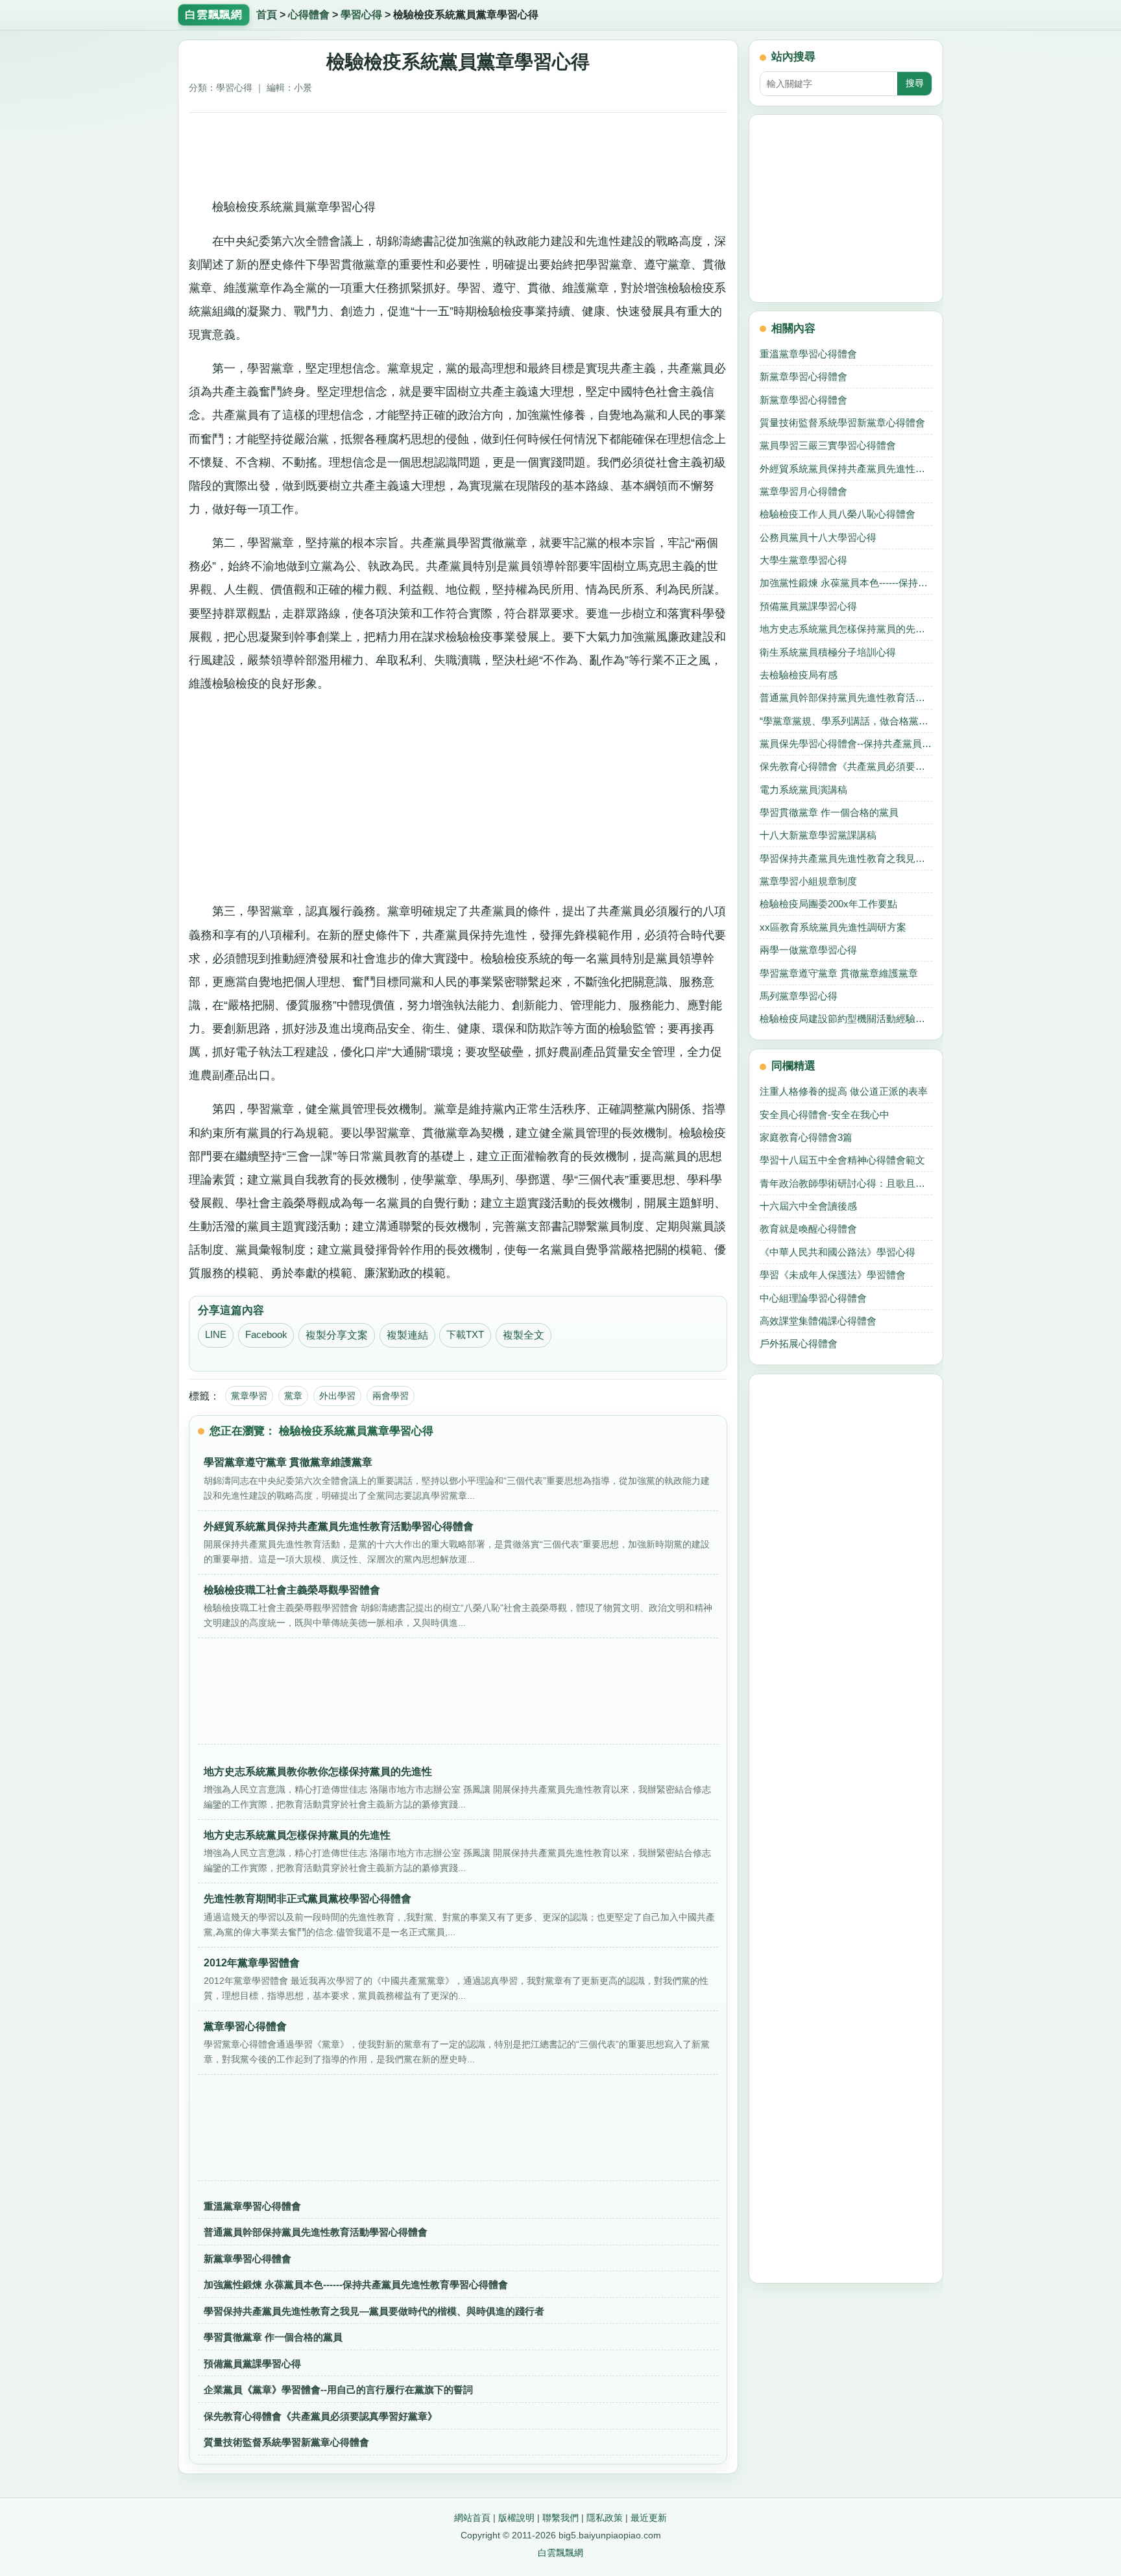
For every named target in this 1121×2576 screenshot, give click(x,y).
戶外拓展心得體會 (799, 1343)
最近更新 (649, 2518)
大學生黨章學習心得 (803, 560)
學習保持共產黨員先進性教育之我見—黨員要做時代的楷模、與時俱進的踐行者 (374, 2311)
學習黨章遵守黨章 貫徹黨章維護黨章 (839, 973)
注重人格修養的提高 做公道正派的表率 (844, 1091)
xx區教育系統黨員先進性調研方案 (833, 927)
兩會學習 (391, 1396)
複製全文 (524, 1335)
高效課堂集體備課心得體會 (818, 1321)
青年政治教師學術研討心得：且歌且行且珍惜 (846, 1183)
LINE (216, 1335)
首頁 (267, 15)
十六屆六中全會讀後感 (808, 1206)
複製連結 (407, 1335)
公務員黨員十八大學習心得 (818, 537)
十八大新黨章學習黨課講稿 (818, 835)
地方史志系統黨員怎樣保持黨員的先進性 (846, 629)
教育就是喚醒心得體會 (808, 1229)
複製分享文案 (337, 1335)
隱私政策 (605, 2518)
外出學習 (337, 1396)
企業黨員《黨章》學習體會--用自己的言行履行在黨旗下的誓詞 (338, 2390)
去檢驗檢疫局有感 (799, 675)
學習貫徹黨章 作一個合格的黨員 (273, 2337)
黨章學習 (249, 1396)
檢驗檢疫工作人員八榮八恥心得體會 (838, 514)
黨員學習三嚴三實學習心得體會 (828, 445)
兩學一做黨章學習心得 (808, 950)
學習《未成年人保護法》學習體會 (833, 1275)
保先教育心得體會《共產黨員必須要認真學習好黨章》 (320, 2416)
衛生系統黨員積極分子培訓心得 (828, 652)
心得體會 (309, 15)
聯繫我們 (560, 2518)
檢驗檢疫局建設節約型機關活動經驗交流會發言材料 (846, 1019)
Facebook (266, 1335)
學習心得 (361, 15)
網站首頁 (472, 2518)
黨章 (293, 1396)
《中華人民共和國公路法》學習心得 (838, 1252)
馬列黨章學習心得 (799, 996)
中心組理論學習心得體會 (813, 1298)
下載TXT (465, 1335)
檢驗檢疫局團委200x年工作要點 (828, 904)
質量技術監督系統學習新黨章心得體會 (286, 2442)
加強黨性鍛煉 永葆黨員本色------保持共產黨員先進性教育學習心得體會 (356, 2284)
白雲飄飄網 (560, 2553)
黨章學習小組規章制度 (808, 881)
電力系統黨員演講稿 (803, 790)
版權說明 (516, 2518)
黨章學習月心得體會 (803, 491)
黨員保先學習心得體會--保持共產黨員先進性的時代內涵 (846, 744)
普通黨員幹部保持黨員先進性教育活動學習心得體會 (316, 2232)
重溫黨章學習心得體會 (252, 2206)
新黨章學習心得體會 (247, 2259)
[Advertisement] (458, 150)
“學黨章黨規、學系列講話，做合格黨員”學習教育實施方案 (846, 721)
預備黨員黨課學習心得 (252, 2364)
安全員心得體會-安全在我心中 (825, 1115)
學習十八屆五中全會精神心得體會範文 (842, 1160)
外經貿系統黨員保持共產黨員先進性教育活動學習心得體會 (846, 469)
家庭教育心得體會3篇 (806, 1137)
